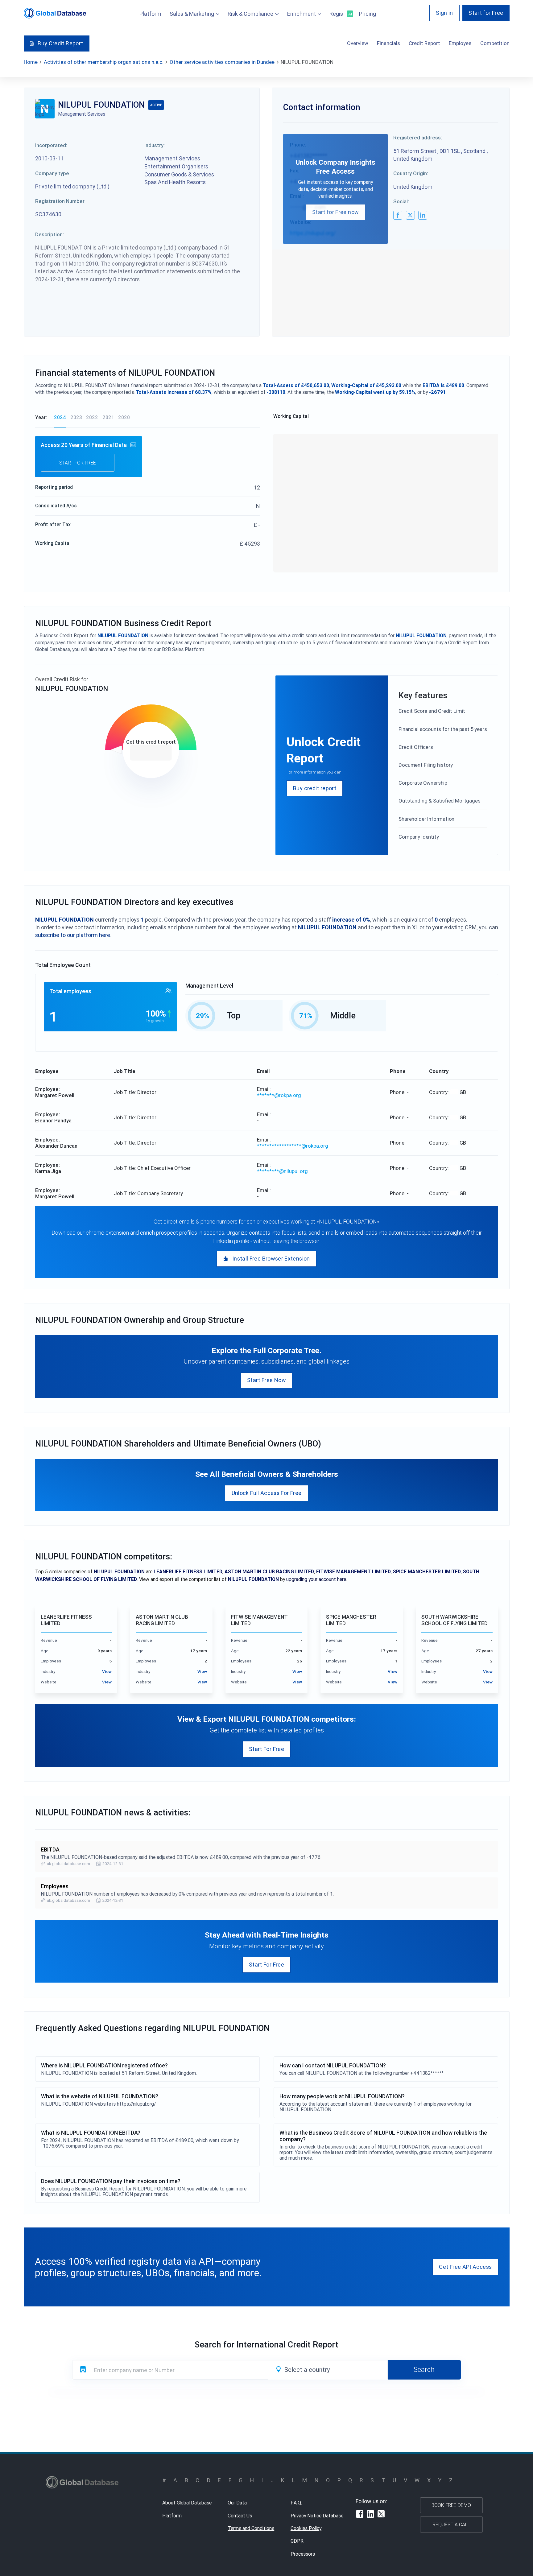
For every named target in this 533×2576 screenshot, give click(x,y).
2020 (124, 417)
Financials (388, 43)
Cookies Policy (306, 2528)
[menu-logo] (55, 13)
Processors (303, 2554)
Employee (460, 43)
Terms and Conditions (251, 2528)
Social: (401, 201)
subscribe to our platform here (73, 935)
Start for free (78, 463)
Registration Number (60, 201)
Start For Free (266, 1749)
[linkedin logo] (423, 215)
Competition (495, 43)
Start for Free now (335, 212)
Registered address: (418, 138)
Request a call (451, 2524)
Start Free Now (266, 1380)
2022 (92, 417)
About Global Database (187, 2503)
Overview (358, 43)
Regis (340, 14)
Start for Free (486, 13)
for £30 (151, 753)
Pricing (368, 14)
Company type (52, 173)
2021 (108, 417)
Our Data (237, 2503)
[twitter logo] (410, 215)
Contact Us (240, 2516)
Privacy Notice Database (317, 2516)
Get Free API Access (465, 2267)
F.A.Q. (296, 2503)
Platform (150, 14)
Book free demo (451, 2505)
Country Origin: (411, 173)
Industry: (155, 145)
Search (424, 2369)
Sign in (444, 13)
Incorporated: (51, 145)
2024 (60, 417)
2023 (76, 417)
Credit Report (424, 43)
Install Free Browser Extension (271, 1259)
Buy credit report (315, 788)
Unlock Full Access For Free (267, 1493)
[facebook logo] (398, 215)
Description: (50, 234)
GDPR (297, 2541)
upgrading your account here (316, 1579)
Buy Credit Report (60, 43)
